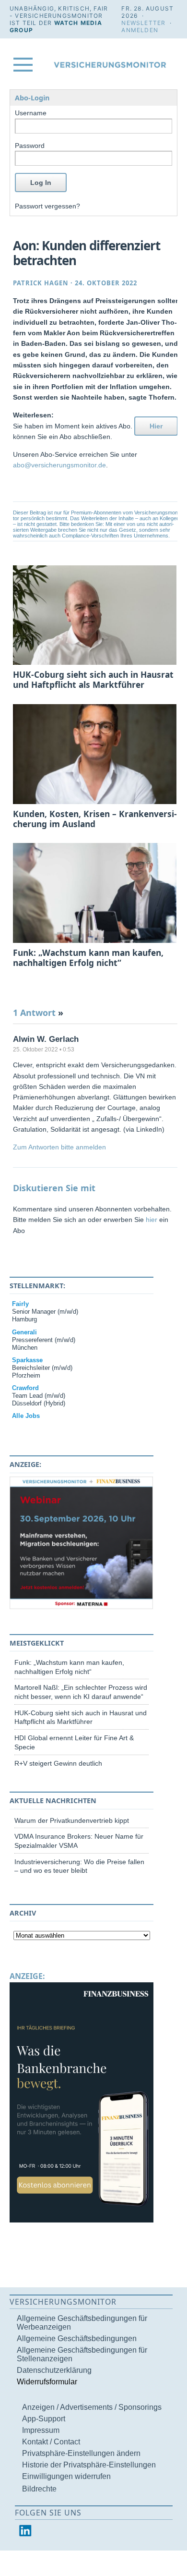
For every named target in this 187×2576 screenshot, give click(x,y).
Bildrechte (39, 2489)
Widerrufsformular (47, 2382)
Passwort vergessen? (47, 206)
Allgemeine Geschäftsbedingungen (77, 2338)
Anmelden (140, 30)
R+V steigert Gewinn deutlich (58, 1763)
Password (30, 146)
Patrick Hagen (41, 283)
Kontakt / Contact (51, 2442)
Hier (156, 426)
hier (152, 1220)
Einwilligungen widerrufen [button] (66, 2476)
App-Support (44, 2419)
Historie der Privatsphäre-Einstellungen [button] (89, 2465)
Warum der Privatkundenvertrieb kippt (72, 1820)
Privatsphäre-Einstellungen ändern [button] (81, 2453)
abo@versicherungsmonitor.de (59, 465)
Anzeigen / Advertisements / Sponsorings (92, 2407)
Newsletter (143, 23)
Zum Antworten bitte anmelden (59, 1147)
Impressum (41, 2430)
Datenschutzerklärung (54, 2370)
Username (31, 113)
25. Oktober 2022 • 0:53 (44, 1050)
